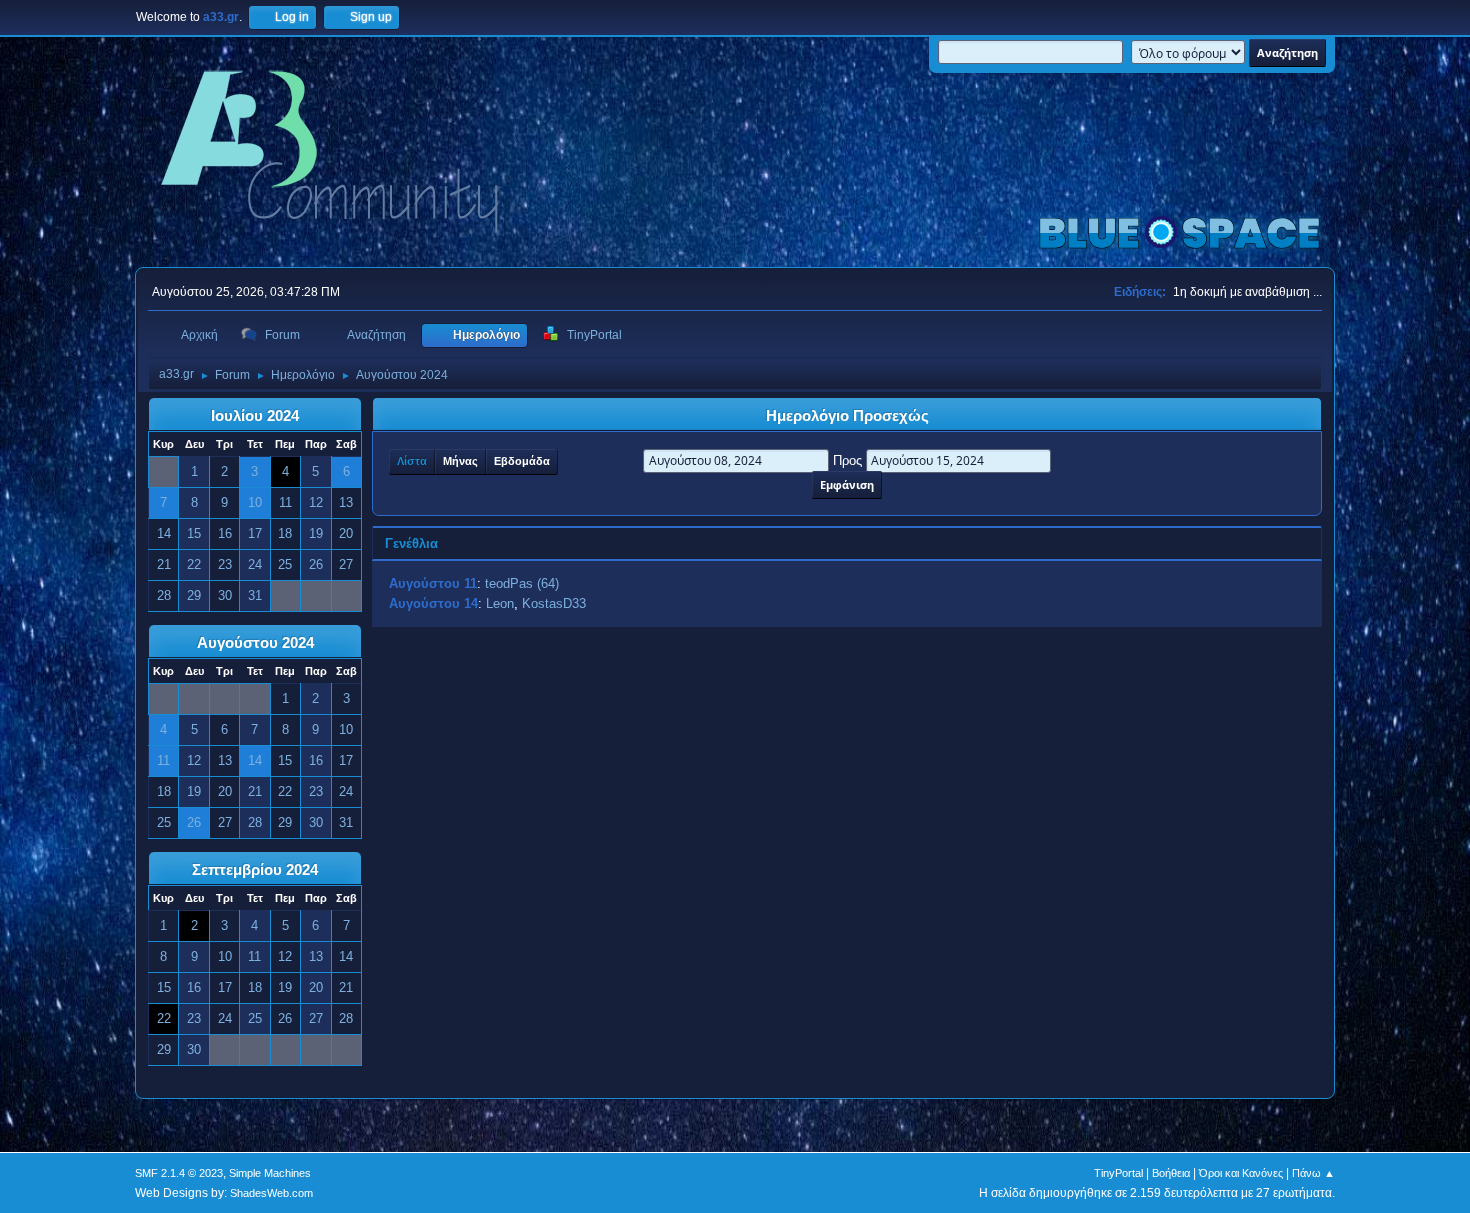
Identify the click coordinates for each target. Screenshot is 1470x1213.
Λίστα (412, 461)
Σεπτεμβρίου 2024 (255, 870)
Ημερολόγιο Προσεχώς (847, 416)
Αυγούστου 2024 (255, 643)
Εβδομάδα (522, 461)
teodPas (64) (522, 583)
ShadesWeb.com (271, 1193)
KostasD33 (554, 603)
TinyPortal (1118, 1173)
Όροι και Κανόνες (1241, 1173)
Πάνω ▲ (1313, 1173)
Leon (500, 603)
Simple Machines (270, 1173)
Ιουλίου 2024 (255, 416)
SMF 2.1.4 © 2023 (179, 1173)
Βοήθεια (1171, 1173)
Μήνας (460, 461)
